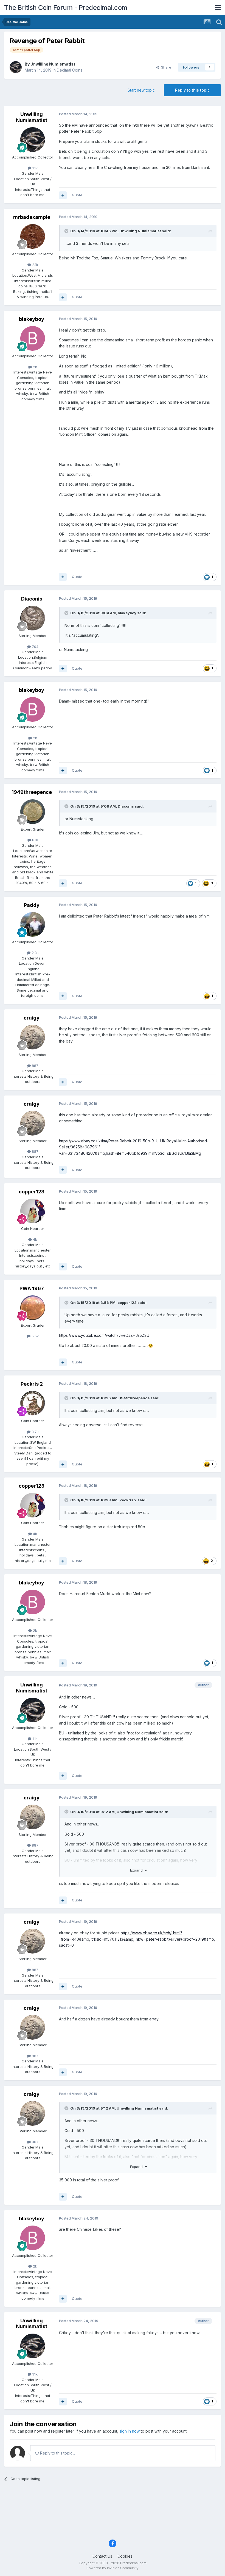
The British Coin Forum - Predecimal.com (66, 8)
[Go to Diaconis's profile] (33, 618)
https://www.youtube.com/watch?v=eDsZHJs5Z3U (104, 1335)
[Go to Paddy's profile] (33, 924)
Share (165, 67)
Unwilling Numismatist (53, 64)
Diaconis (32, 599)
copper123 (32, 1192)
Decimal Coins (70, 70)
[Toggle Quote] (67, 231)
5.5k (35, 1336)
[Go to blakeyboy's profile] (33, 338)
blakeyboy (32, 319)
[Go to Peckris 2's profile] (33, 1403)
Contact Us (102, 2556)
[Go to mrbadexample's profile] (33, 236)
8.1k (35, 840)
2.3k (35, 953)
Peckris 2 (32, 1384)
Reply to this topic (192, 90)
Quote (77, 195)
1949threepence (32, 792)
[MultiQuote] (63, 195)
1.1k (34, 168)
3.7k (35, 1432)
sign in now (130, 2431)
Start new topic (141, 90)
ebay (154, 2019)
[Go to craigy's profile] (33, 1037)
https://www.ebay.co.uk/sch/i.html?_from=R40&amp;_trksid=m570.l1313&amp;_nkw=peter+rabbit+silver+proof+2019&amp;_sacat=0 (138, 1939)
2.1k (35, 265)
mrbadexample (32, 217)
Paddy (32, 905)
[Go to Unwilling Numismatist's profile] (16, 67)
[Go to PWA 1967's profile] (33, 1308)
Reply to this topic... (57, 2453)
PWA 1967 (32, 1288)
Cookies (125, 2556)
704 (35, 647)
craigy (32, 1018)
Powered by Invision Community (113, 2568)
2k (34, 367)
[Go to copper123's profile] (33, 1211)
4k (34, 1239)
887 (35, 1066)
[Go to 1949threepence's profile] (33, 812)
